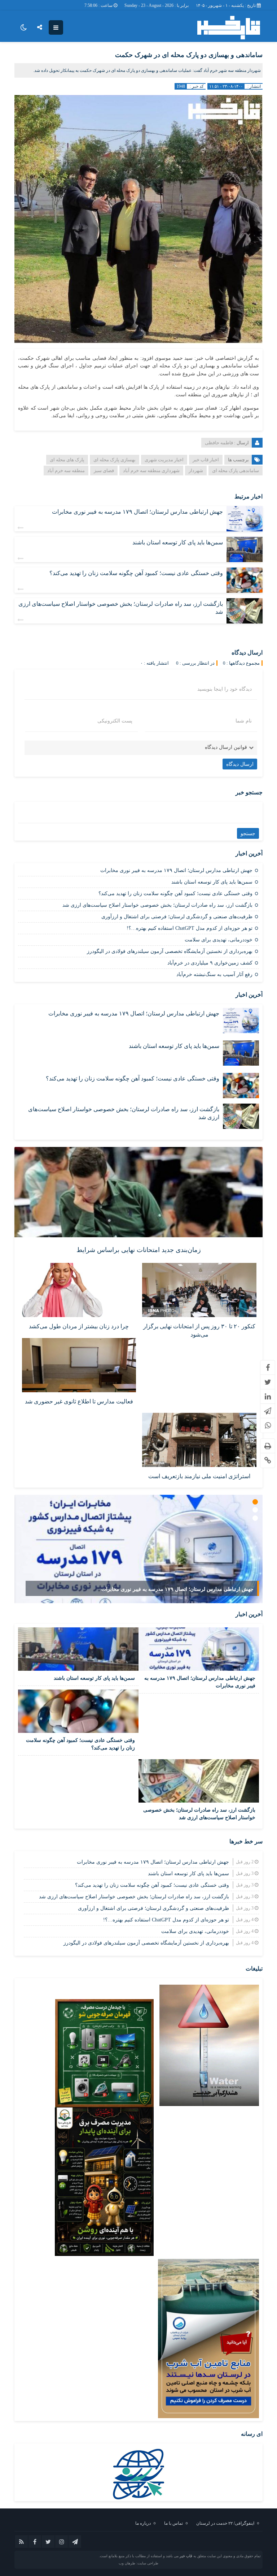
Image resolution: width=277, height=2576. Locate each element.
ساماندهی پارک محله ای (236, 471)
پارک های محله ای (67, 460)
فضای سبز (104, 471)
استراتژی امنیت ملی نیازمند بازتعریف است (199, 1476)
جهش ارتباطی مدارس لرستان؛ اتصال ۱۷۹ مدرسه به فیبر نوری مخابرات (137, 512)
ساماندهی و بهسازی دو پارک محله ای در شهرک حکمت (189, 55)
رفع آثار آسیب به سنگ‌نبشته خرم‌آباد (214, 974)
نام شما (244, 721)
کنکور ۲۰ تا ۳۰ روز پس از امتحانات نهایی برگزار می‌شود (199, 1330)
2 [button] (255, 1510)
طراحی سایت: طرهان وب (138, 2563)
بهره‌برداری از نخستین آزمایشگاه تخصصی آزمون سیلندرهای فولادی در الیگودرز (170, 951)
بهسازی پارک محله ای (115, 460)
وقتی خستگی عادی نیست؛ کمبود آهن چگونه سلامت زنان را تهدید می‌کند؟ (136, 573)
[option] (138, 1549)
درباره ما (143, 2523)
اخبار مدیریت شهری (164, 460)
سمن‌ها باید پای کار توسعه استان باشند (178, 542)
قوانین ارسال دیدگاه (226, 747)
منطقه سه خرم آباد (66, 471)
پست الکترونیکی (115, 721)
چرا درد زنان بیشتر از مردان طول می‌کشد (79, 1326)
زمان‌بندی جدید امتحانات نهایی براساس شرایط (139, 1250)
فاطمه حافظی (219, 443)
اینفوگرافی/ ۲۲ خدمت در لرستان (225, 2523)
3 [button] (255, 1518)
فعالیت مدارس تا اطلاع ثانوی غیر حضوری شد (79, 1401)
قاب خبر (186, 2556)
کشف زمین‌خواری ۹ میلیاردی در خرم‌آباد (210, 963)
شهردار (196, 471)
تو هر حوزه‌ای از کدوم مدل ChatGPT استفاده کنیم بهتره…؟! (190, 928)
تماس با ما (173, 2523)
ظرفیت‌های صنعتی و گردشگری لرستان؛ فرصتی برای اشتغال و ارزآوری (177, 917)
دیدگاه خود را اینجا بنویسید (225, 689)
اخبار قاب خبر (206, 460)
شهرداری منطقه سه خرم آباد (151, 471)
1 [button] (255, 1502)
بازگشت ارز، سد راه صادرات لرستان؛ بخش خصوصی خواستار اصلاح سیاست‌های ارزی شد (157, 905)
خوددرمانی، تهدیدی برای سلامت (219, 940)
